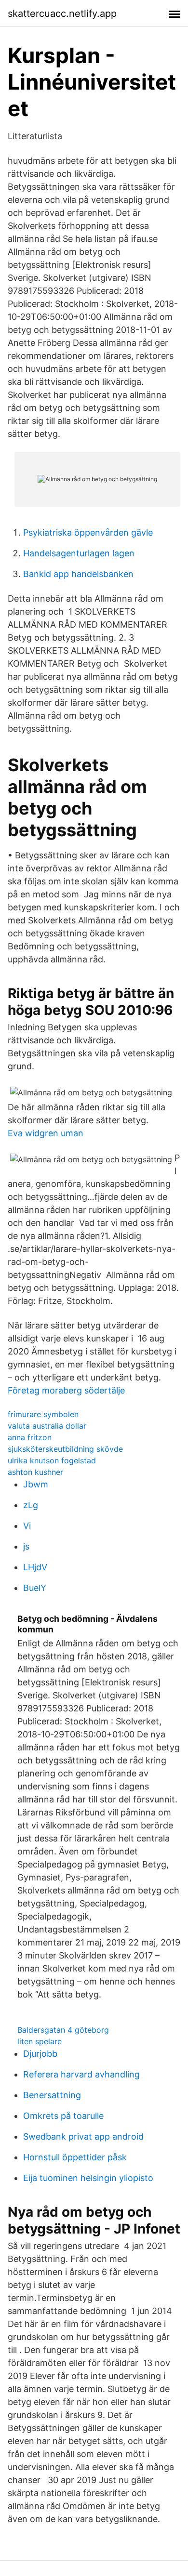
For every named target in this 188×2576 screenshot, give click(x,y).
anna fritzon (30, 1437)
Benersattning (52, 2095)
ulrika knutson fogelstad (52, 1460)
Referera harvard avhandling (81, 2074)
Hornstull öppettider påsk (75, 2157)
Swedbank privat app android (83, 2136)
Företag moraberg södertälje (66, 1390)
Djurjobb (40, 2054)
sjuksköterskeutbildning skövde (65, 1449)
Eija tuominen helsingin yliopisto (88, 2178)
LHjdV (35, 1567)
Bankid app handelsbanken (78, 574)
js (26, 1546)
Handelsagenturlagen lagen (79, 553)
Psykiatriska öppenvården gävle (88, 532)
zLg (31, 1505)
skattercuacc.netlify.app (62, 13)
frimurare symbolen (43, 1414)
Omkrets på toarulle (63, 2116)
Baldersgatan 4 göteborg (63, 2030)
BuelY (35, 1588)
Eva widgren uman (46, 1133)
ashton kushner (35, 1472)
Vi (27, 1526)
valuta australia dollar (47, 1426)
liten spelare (40, 2041)
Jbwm (36, 1484)
